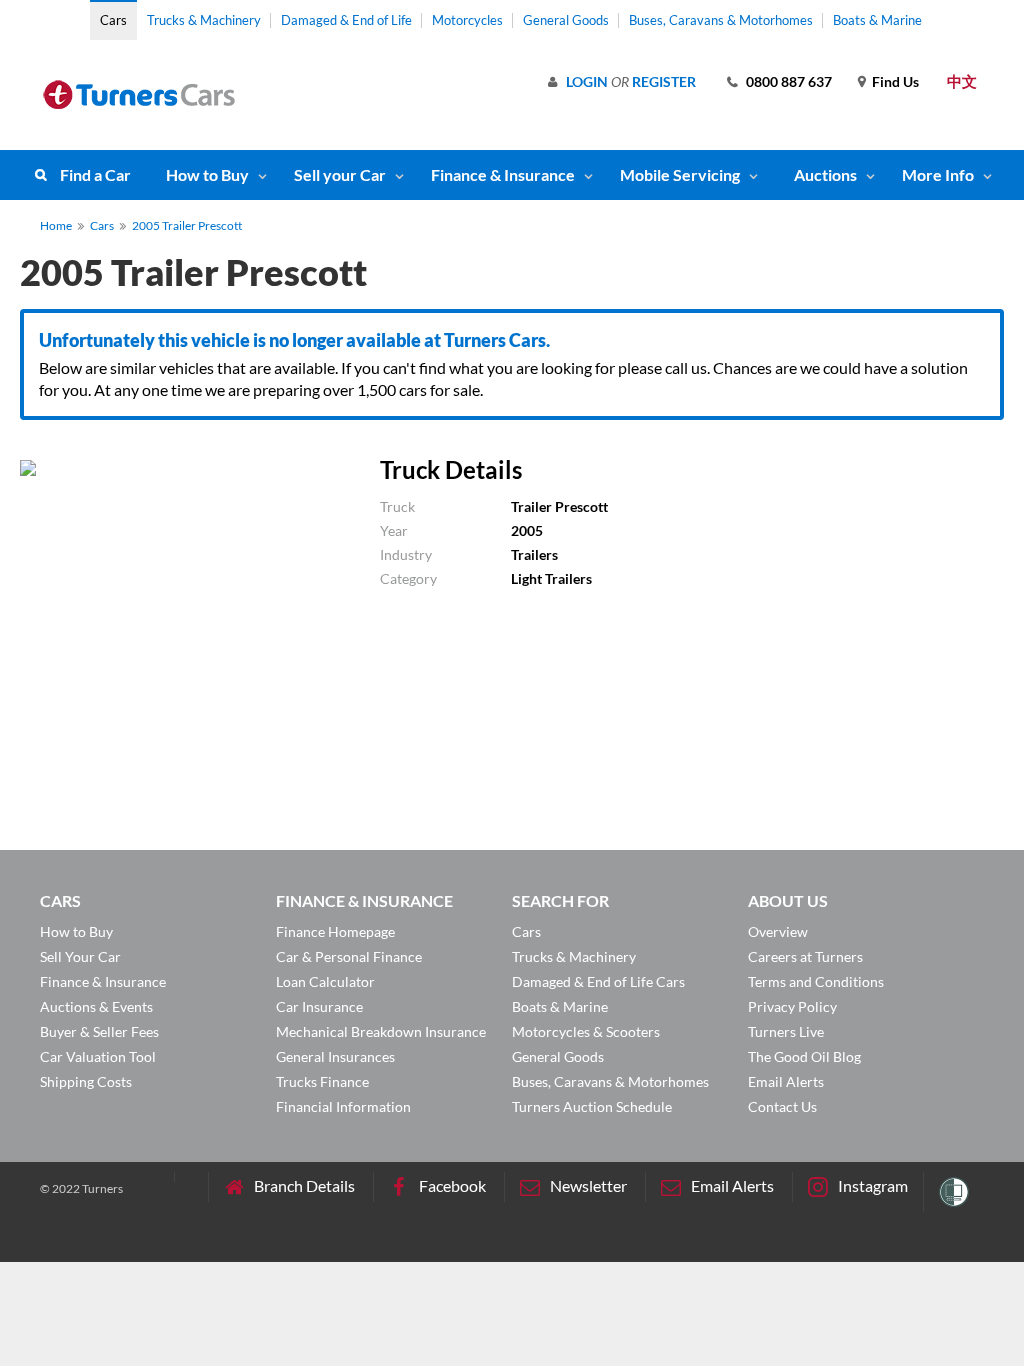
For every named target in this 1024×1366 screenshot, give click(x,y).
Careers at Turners (805, 956)
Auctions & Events (96, 1006)
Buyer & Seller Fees (99, 1031)
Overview (778, 931)
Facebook (452, 1185)
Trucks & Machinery (204, 20)
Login (587, 81)
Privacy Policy (792, 1006)
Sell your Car (340, 174)
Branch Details (304, 1185)
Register (664, 81)
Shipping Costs (86, 1081)
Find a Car (95, 174)
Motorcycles (467, 20)
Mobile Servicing (680, 174)
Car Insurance (319, 1006)
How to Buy (207, 174)
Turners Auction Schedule (592, 1106)
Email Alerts (786, 1081)
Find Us (895, 81)
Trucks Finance (322, 1081)
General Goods (566, 20)
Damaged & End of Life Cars (598, 981)
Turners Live (786, 1031)
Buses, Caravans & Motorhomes (721, 20)
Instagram (873, 1185)
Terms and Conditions (816, 981)
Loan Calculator (325, 981)
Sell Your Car (80, 956)
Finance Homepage (335, 931)
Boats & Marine (877, 20)
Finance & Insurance (503, 174)
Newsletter (588, 1185)
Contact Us (782, 1106)
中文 (962, 81)
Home (56, 225)
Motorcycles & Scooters (586, 1031)
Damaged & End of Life (346, 20)
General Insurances (335, 1056)
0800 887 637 (789, 81)
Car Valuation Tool (98, 1056)
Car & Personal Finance (349, 956)
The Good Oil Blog (804, 1056)
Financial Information (343, 1106)
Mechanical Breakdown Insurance (381, 1031)
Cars (113, 20)
